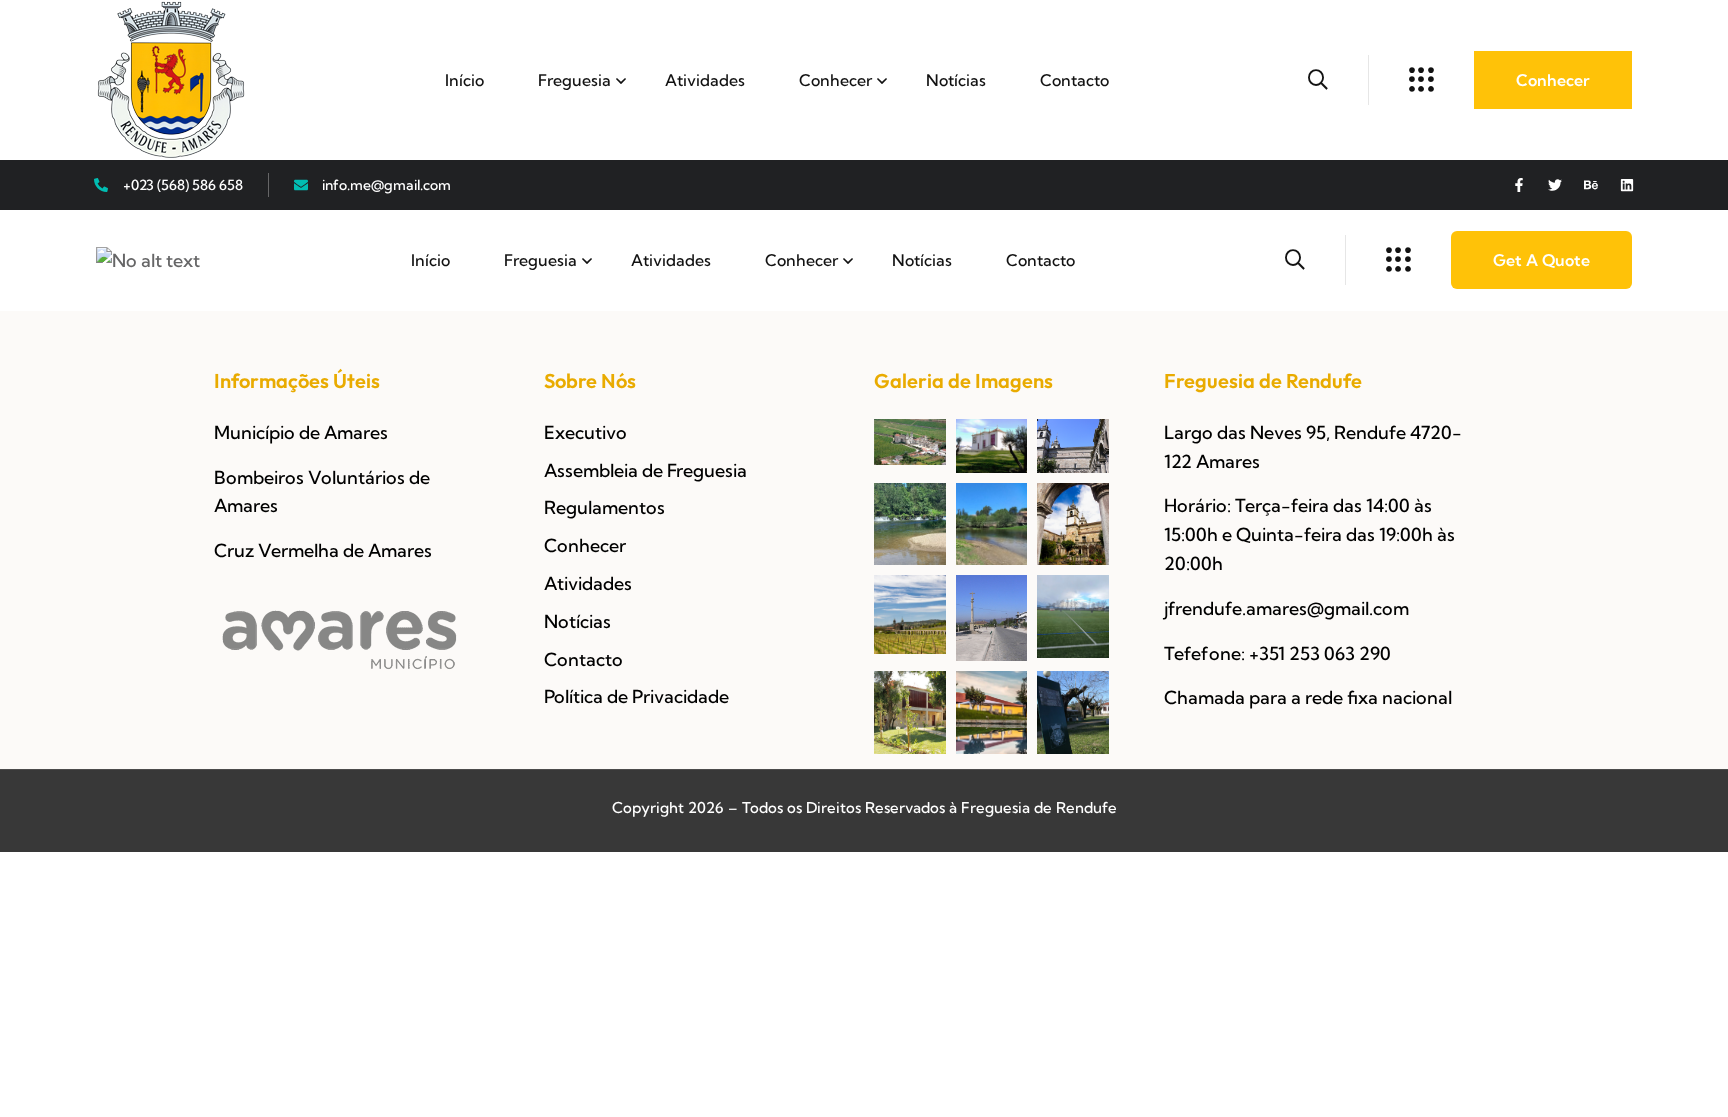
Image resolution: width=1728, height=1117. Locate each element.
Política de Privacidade (636, 696)
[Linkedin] (1627, 185)
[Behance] (1591, 185)
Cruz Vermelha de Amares (323, 550)
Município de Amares (301, 432)
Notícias (956, 80)
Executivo (585, 432)
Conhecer (835, 80)
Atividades (705, 80)
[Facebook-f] (1519, 185)
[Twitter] (1555, 185)
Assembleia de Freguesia (645, 470)
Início (464, 80)
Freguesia (574, 80)
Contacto (1074, 80)
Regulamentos (604, 507)
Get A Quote (1541, 260)
